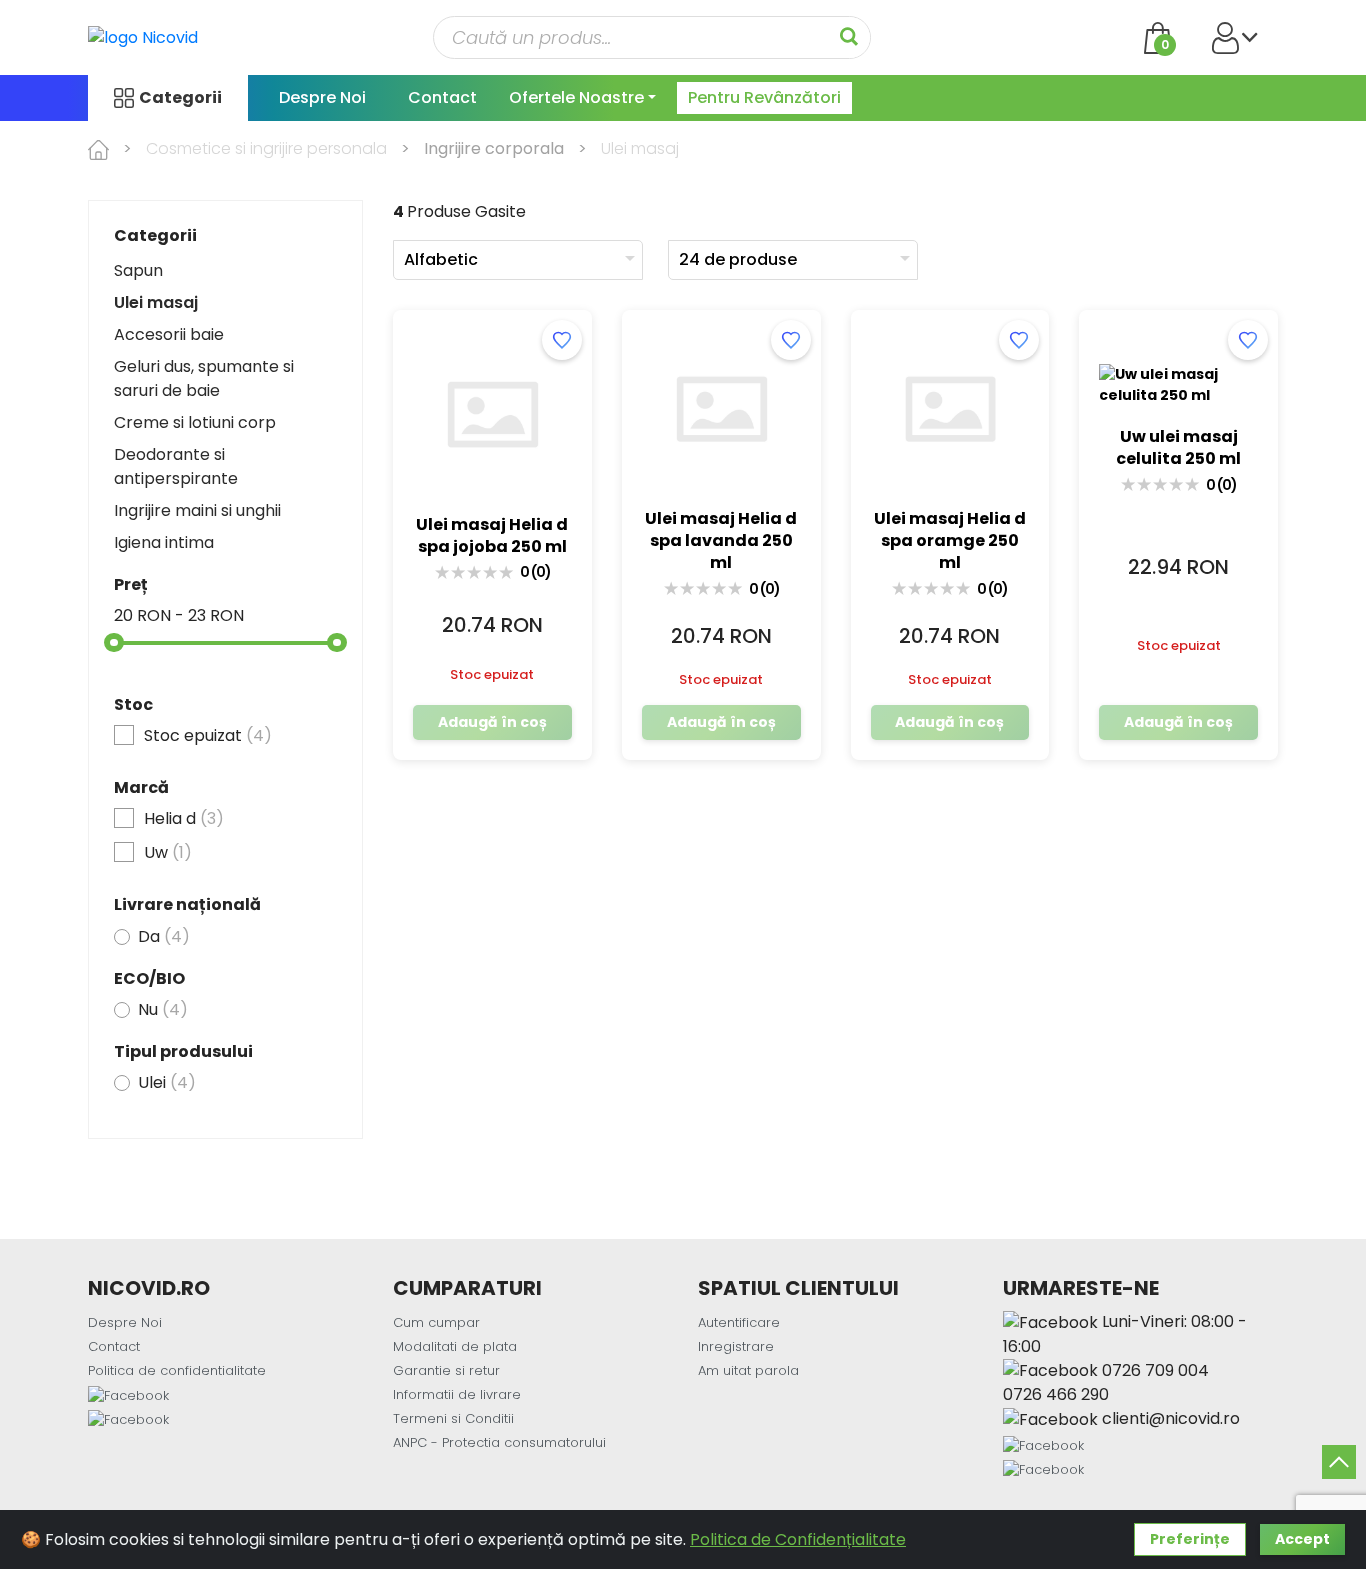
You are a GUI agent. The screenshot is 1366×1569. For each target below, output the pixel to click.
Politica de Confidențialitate (798, 1539)
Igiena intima (164, 542)
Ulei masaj (156, 302)
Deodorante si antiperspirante (176, 466)
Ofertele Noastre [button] (576, 97)
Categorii (180, 97)
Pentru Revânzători (764, 97)
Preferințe (1190, 1539)
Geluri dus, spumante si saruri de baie (204, 378)
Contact (442, 97)
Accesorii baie (169, 334)
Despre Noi (322, 97)
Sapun (138, 270)
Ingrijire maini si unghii (197, 510)
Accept (1302, 1539)
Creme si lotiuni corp (195, 422)
